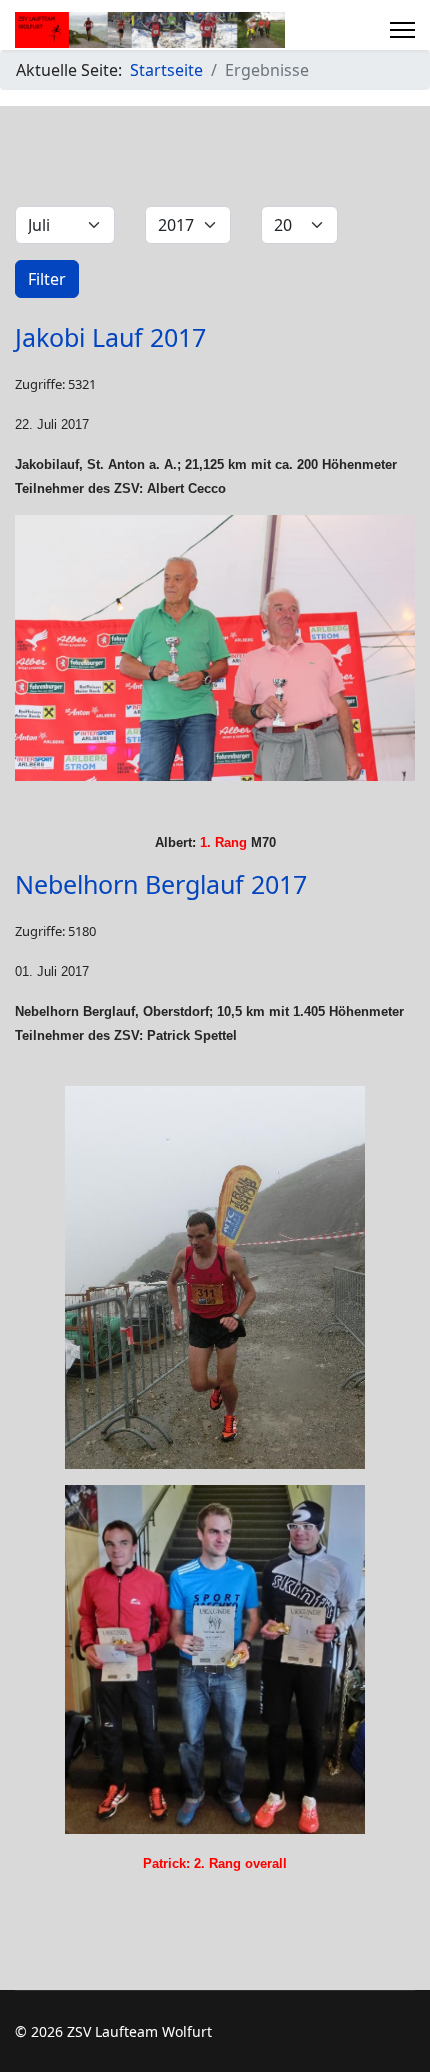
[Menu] (402, 30)
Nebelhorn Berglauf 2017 (161, 884)
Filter (47, 279)
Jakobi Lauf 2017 (110, 337)
